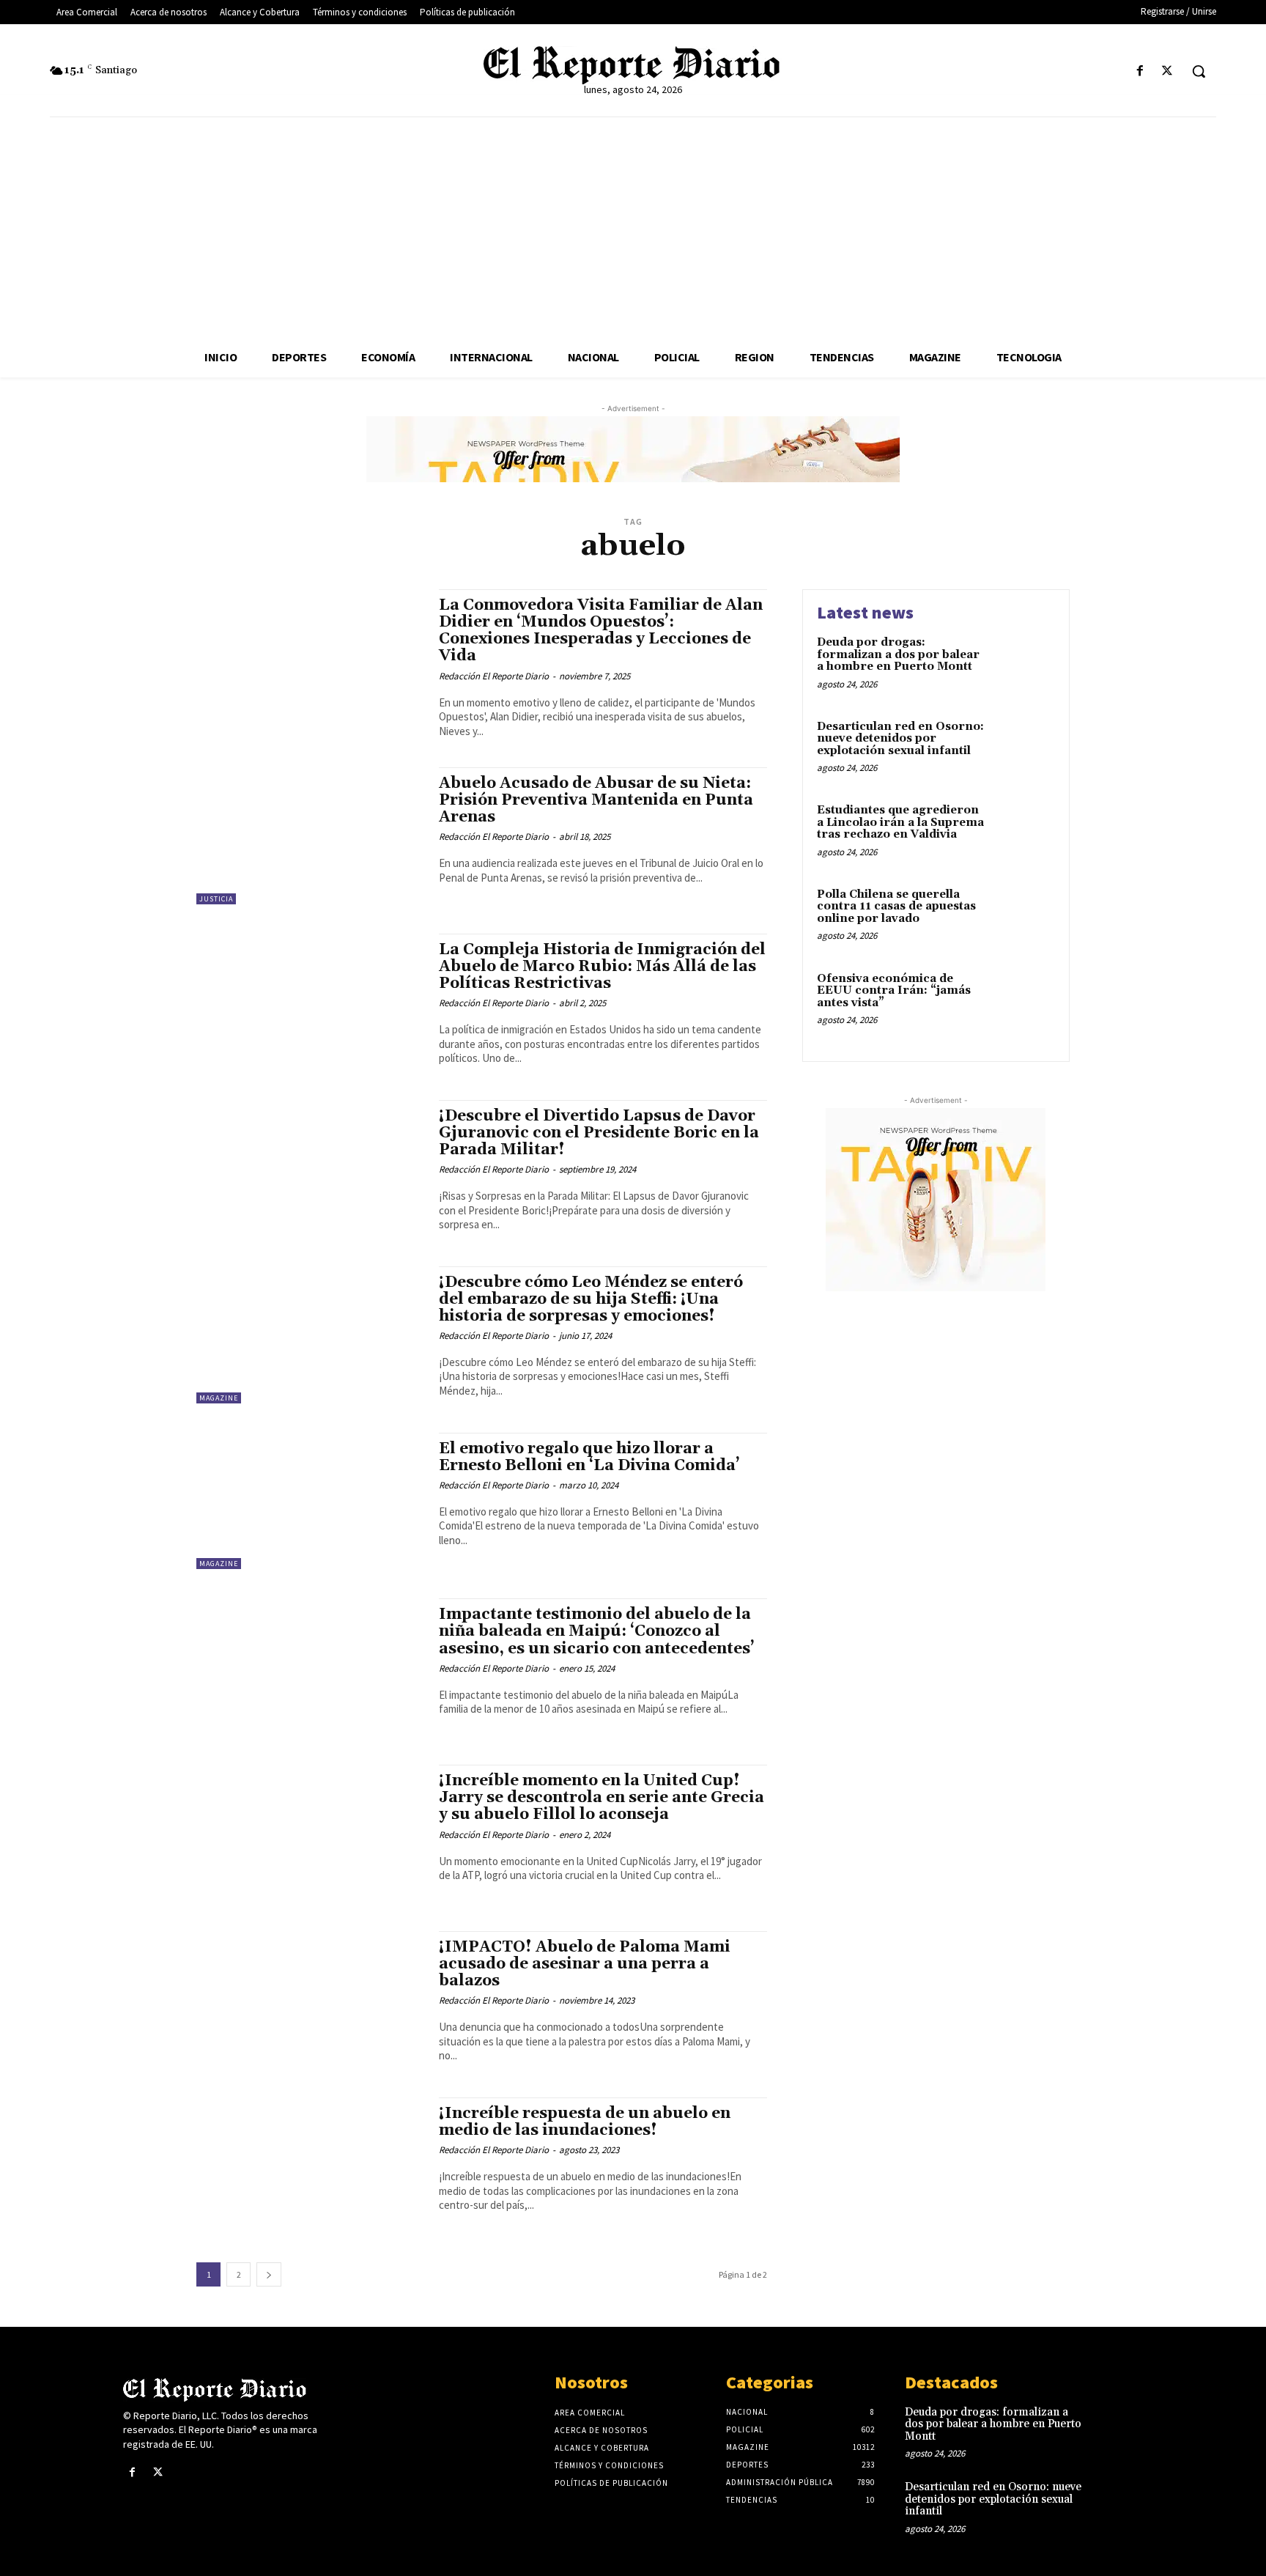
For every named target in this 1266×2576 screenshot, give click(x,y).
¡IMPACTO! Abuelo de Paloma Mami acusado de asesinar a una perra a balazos (585, 1964)
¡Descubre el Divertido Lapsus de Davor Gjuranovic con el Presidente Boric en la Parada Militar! (599, 1133)
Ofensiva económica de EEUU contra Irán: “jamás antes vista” (894, 991)
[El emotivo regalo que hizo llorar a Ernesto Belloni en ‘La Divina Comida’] (310, 1501)
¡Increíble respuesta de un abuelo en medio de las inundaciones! (585, 2122)
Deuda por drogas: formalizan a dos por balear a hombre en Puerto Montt (898, 654)
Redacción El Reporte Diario (494, 676)
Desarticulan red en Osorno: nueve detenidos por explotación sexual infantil (900, 739)
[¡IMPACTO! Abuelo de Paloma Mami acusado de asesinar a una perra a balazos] (310, 2000)
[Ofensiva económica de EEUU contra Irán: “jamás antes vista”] (1024, 1001)
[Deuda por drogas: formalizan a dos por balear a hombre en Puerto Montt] (1024, 665)
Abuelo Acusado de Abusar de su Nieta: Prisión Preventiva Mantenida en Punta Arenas (596, 800)
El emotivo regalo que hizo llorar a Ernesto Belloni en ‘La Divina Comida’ (589, 1457)
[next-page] (269, 2274)
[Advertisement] (633, 227)
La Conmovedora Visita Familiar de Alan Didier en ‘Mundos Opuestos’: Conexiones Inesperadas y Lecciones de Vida (601, 631)
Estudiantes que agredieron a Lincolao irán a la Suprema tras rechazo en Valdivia (900, 822)
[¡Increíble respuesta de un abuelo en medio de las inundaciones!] (310, 2166)
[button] (1199, 71)
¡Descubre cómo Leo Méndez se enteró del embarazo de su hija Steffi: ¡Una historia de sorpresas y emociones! (591, 1299)
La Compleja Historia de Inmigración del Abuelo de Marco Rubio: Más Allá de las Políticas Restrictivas (602, 967)
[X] (1167, 71)
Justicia (216, 899)
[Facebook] (1140, 71)
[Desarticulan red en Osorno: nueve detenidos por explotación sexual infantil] (1024, 749)
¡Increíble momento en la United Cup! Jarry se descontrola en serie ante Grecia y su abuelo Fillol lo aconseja (601, 1798)
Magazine (219, 1398)
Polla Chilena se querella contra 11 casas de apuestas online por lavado (896, 907)
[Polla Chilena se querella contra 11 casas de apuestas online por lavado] (1024, 917)
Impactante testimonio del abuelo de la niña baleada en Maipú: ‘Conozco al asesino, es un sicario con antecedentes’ (597, 1631)
